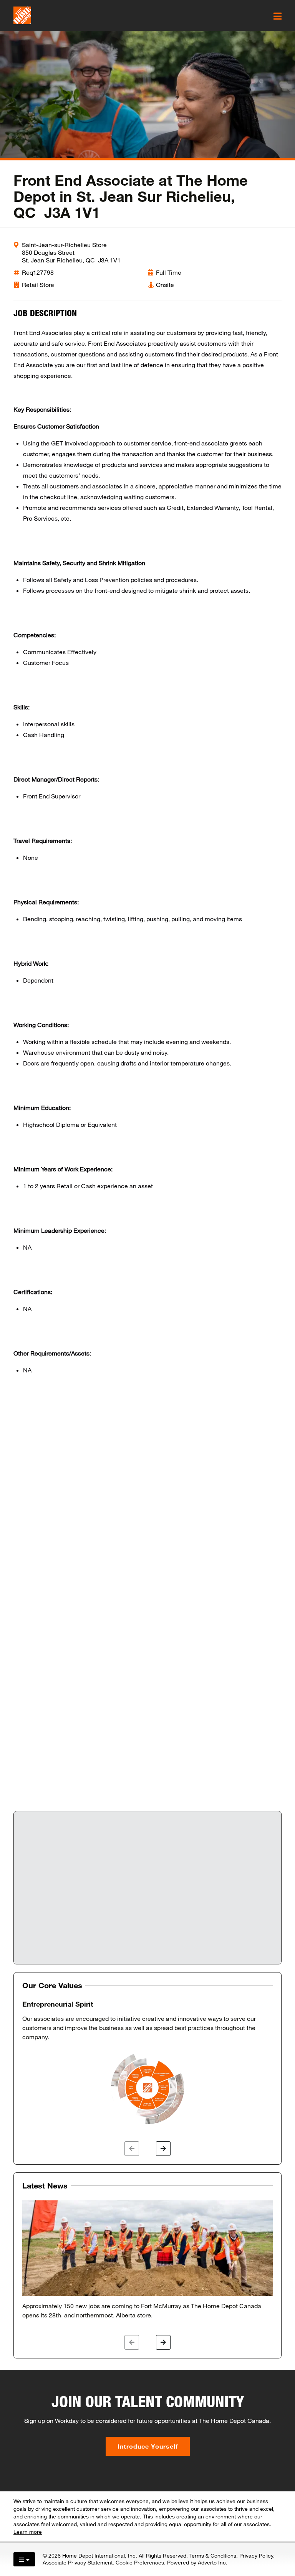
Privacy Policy (256, 2555)
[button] (132, 2149)
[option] (147, 2063)
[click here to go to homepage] (22, 15)
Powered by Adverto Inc (196, 2562)
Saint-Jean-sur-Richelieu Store (64, 245)
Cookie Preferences (140, 2562)
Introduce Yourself (148, 2446)
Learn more (28, 2532)
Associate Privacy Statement (78, 2562)
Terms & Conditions (213, 2555)
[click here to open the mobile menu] (278, 16)
